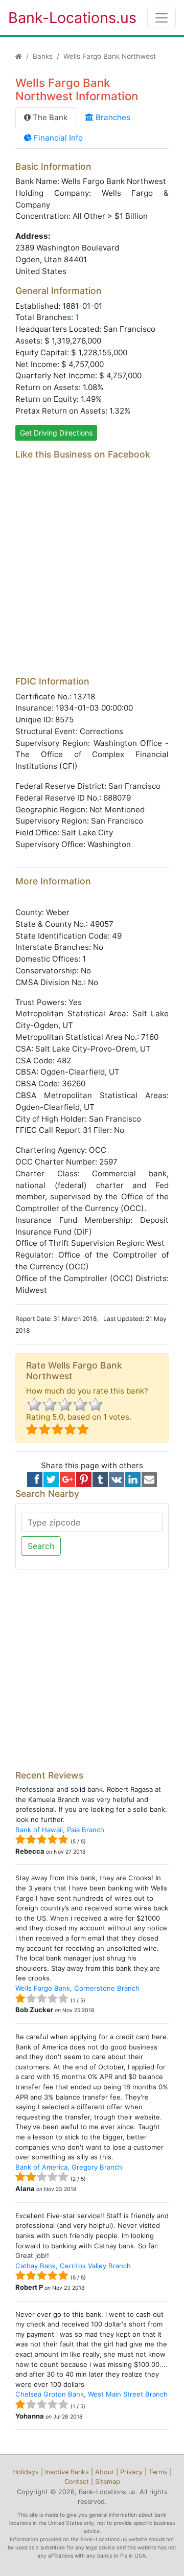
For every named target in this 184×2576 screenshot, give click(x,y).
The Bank (49, 117)
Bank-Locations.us (62, 18)
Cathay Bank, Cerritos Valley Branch (73, 2266)
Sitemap (108, 2482)
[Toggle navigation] (162, 18)
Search (41, 1546)
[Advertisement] (92, 576)
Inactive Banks (67, 2472)
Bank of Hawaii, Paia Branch (60, 1830)
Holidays (26, 2472)
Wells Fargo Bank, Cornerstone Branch (77, 1988)
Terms (158, 2472)
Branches (112, 117)
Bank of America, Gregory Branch (69, 2167)
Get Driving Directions (56, 433)
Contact (77, 2482)
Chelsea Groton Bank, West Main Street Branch (91, 2394)
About (105, 2472)
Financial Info (57, 138)
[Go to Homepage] (19, 56)
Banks (43, 56)
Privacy (131, 2472)
